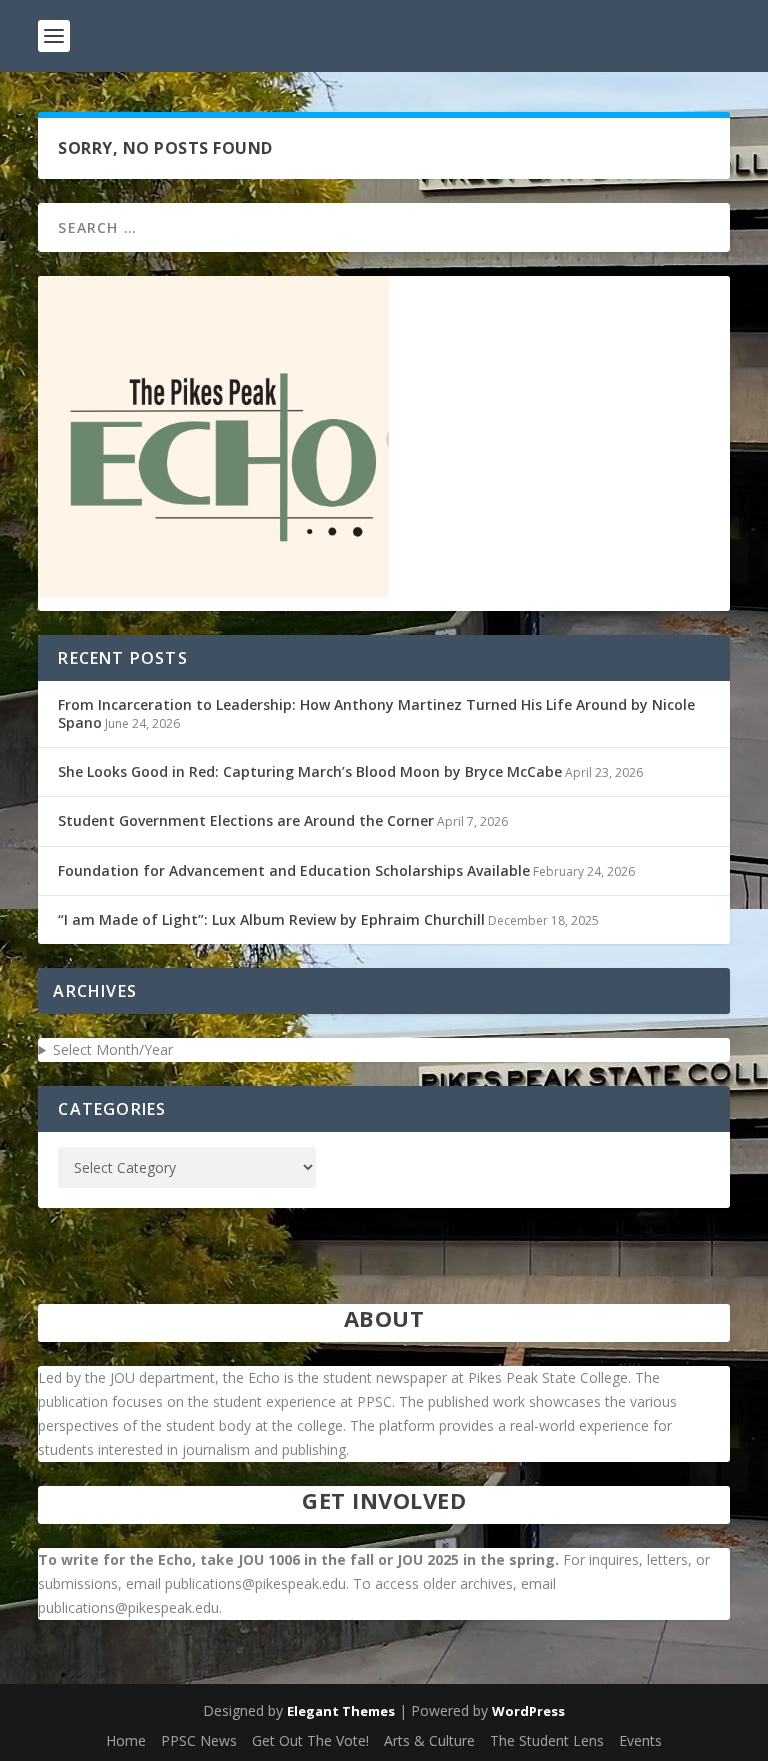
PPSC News (199, 1740)
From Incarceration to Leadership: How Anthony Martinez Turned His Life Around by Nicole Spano (376, 713)
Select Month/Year (113, 1049)
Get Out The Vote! (310, 1740)
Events (640, 1740)
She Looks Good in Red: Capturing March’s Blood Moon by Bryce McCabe (310, 771)
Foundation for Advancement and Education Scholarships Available (294, 870)
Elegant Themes (341, 1711)
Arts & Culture (429, 1740)
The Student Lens (547, 1740)
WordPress (528, 1711)
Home (126, 1740)
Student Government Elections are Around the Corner (246, 820)
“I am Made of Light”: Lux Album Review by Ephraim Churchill (271, 919)
